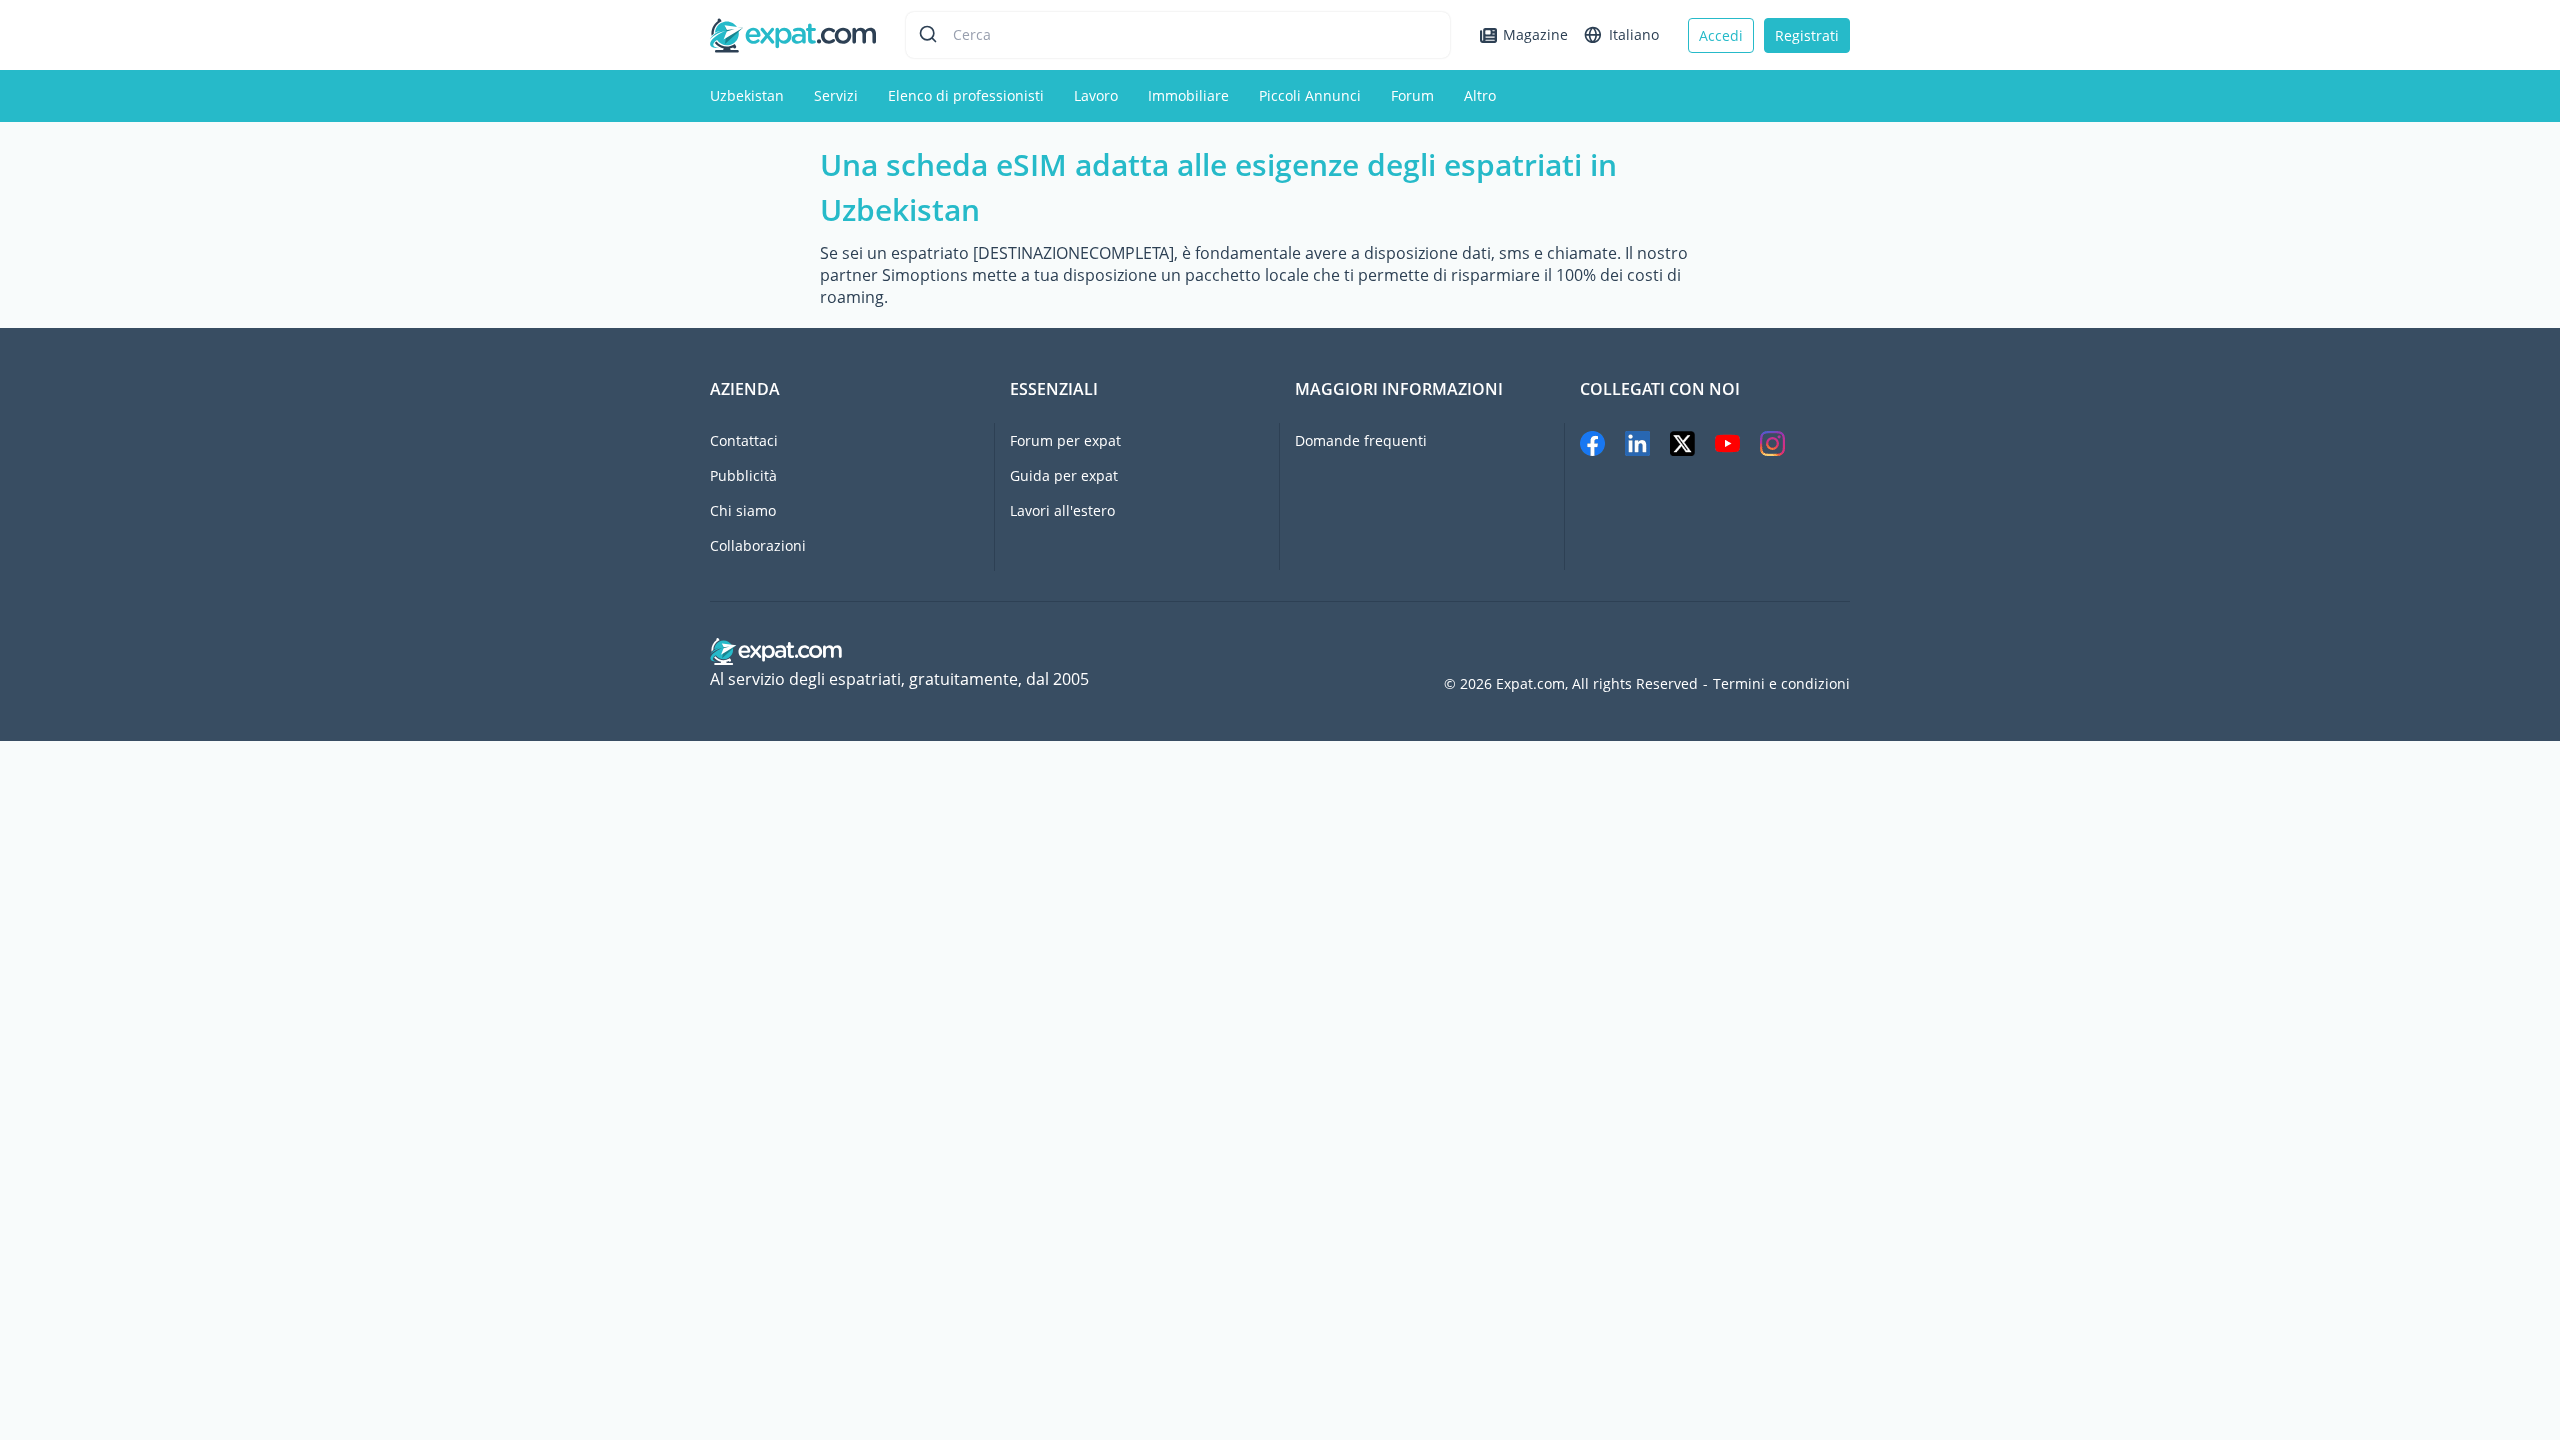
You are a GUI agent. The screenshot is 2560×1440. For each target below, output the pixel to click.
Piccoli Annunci (1310, 95)
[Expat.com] (793, 33)
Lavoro (1096, 95)
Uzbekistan (747, 95)
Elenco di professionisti (966, 95)
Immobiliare (1188, 95)
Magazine (1535, 34)
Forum (1412, 95)
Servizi (836, 95)
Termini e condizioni (1781, 684)
